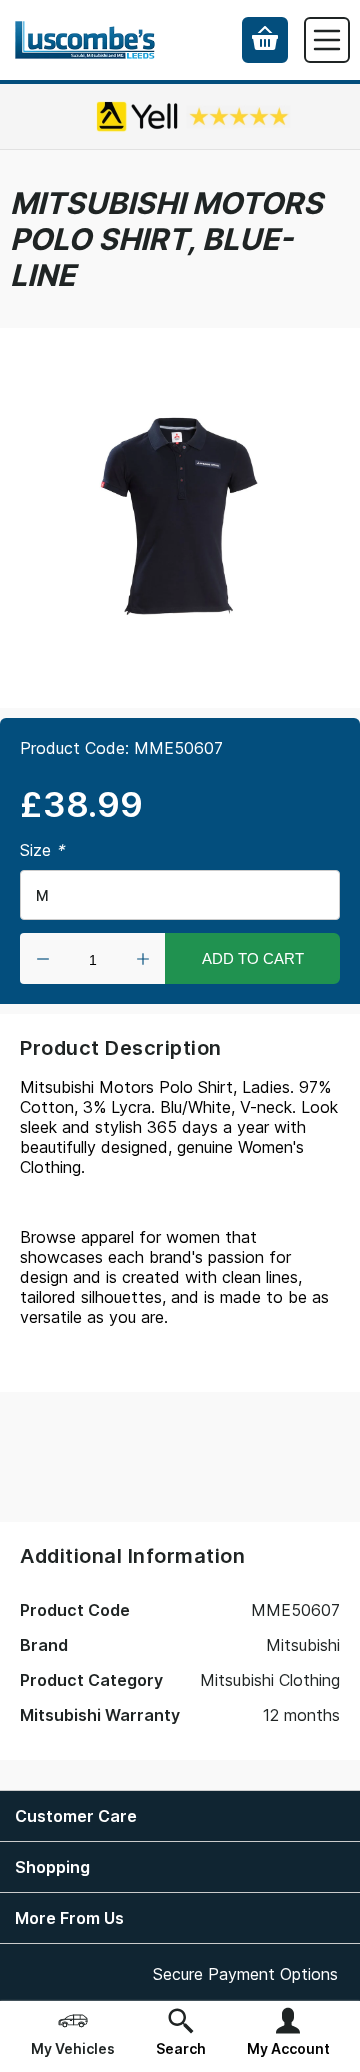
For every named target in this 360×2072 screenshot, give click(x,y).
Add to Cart (253, 958)
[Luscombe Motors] (85, 40)
